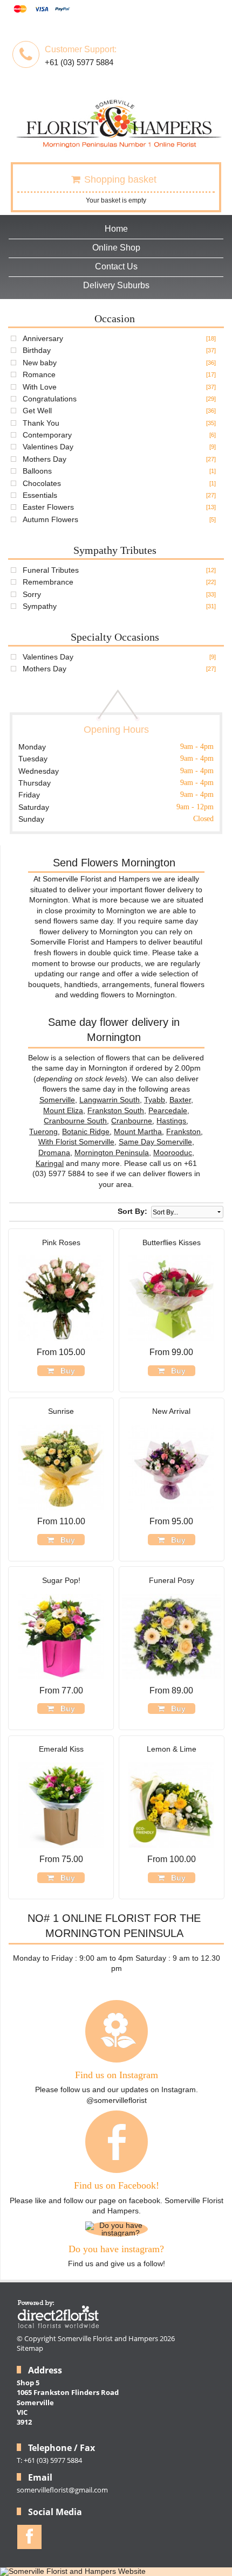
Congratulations (50, 399)
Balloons (37, 471)
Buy (66, 1371)
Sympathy (40, 606)
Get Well (37, 411)
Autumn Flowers (50, 519)
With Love (40, 387)
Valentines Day (48, 447)
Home (116, 229)
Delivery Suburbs (116, 285)
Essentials (40, 495)
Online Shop (116, 248)
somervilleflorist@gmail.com (62, 2490)
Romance (39, 374)
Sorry (32, 594)
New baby (40, 363)
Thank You (41, 423)
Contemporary (47, 435)
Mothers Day (45, 459)
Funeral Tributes (51, 570)
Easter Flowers (48, 507)
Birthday (37, 350)
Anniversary (43, 338)
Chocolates (42, 483)
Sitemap (30, 2348)
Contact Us (116, 266)
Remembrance (48, 582)
